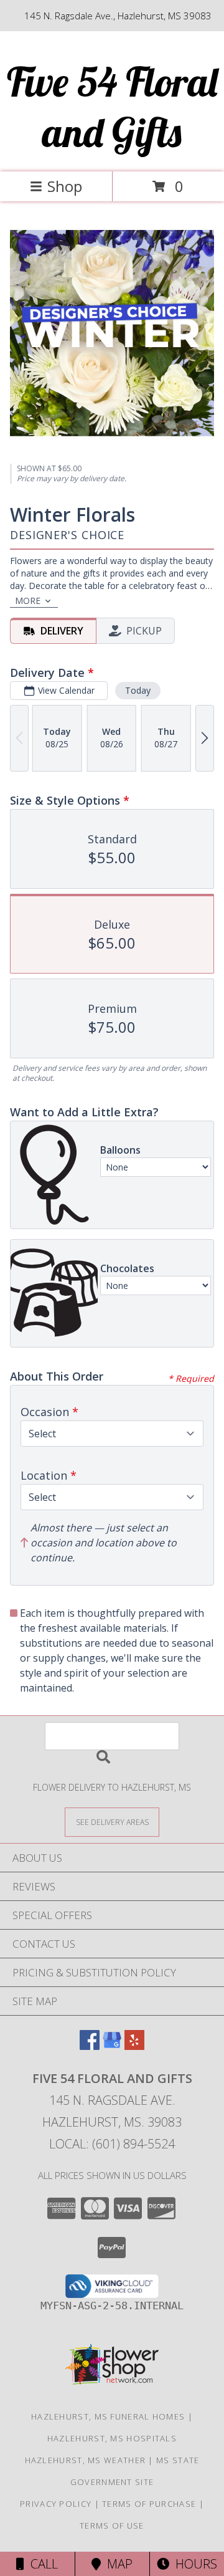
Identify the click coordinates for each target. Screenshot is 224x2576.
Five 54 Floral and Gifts (112, 107)
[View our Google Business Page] (112, 2046)
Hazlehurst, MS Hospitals (112, 2438)
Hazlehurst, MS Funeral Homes (108, 2416)
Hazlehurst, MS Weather (86, 2460)
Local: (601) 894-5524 (112, 2144)
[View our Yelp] (134, 2046)
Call (41, 2564)
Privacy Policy (56, 2504)
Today (138, 690)
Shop (65, 186)
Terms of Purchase (149, 2504)
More (28, 601)
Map (117, 2564)
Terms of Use (112, 2526)
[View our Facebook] (90, 2046)
